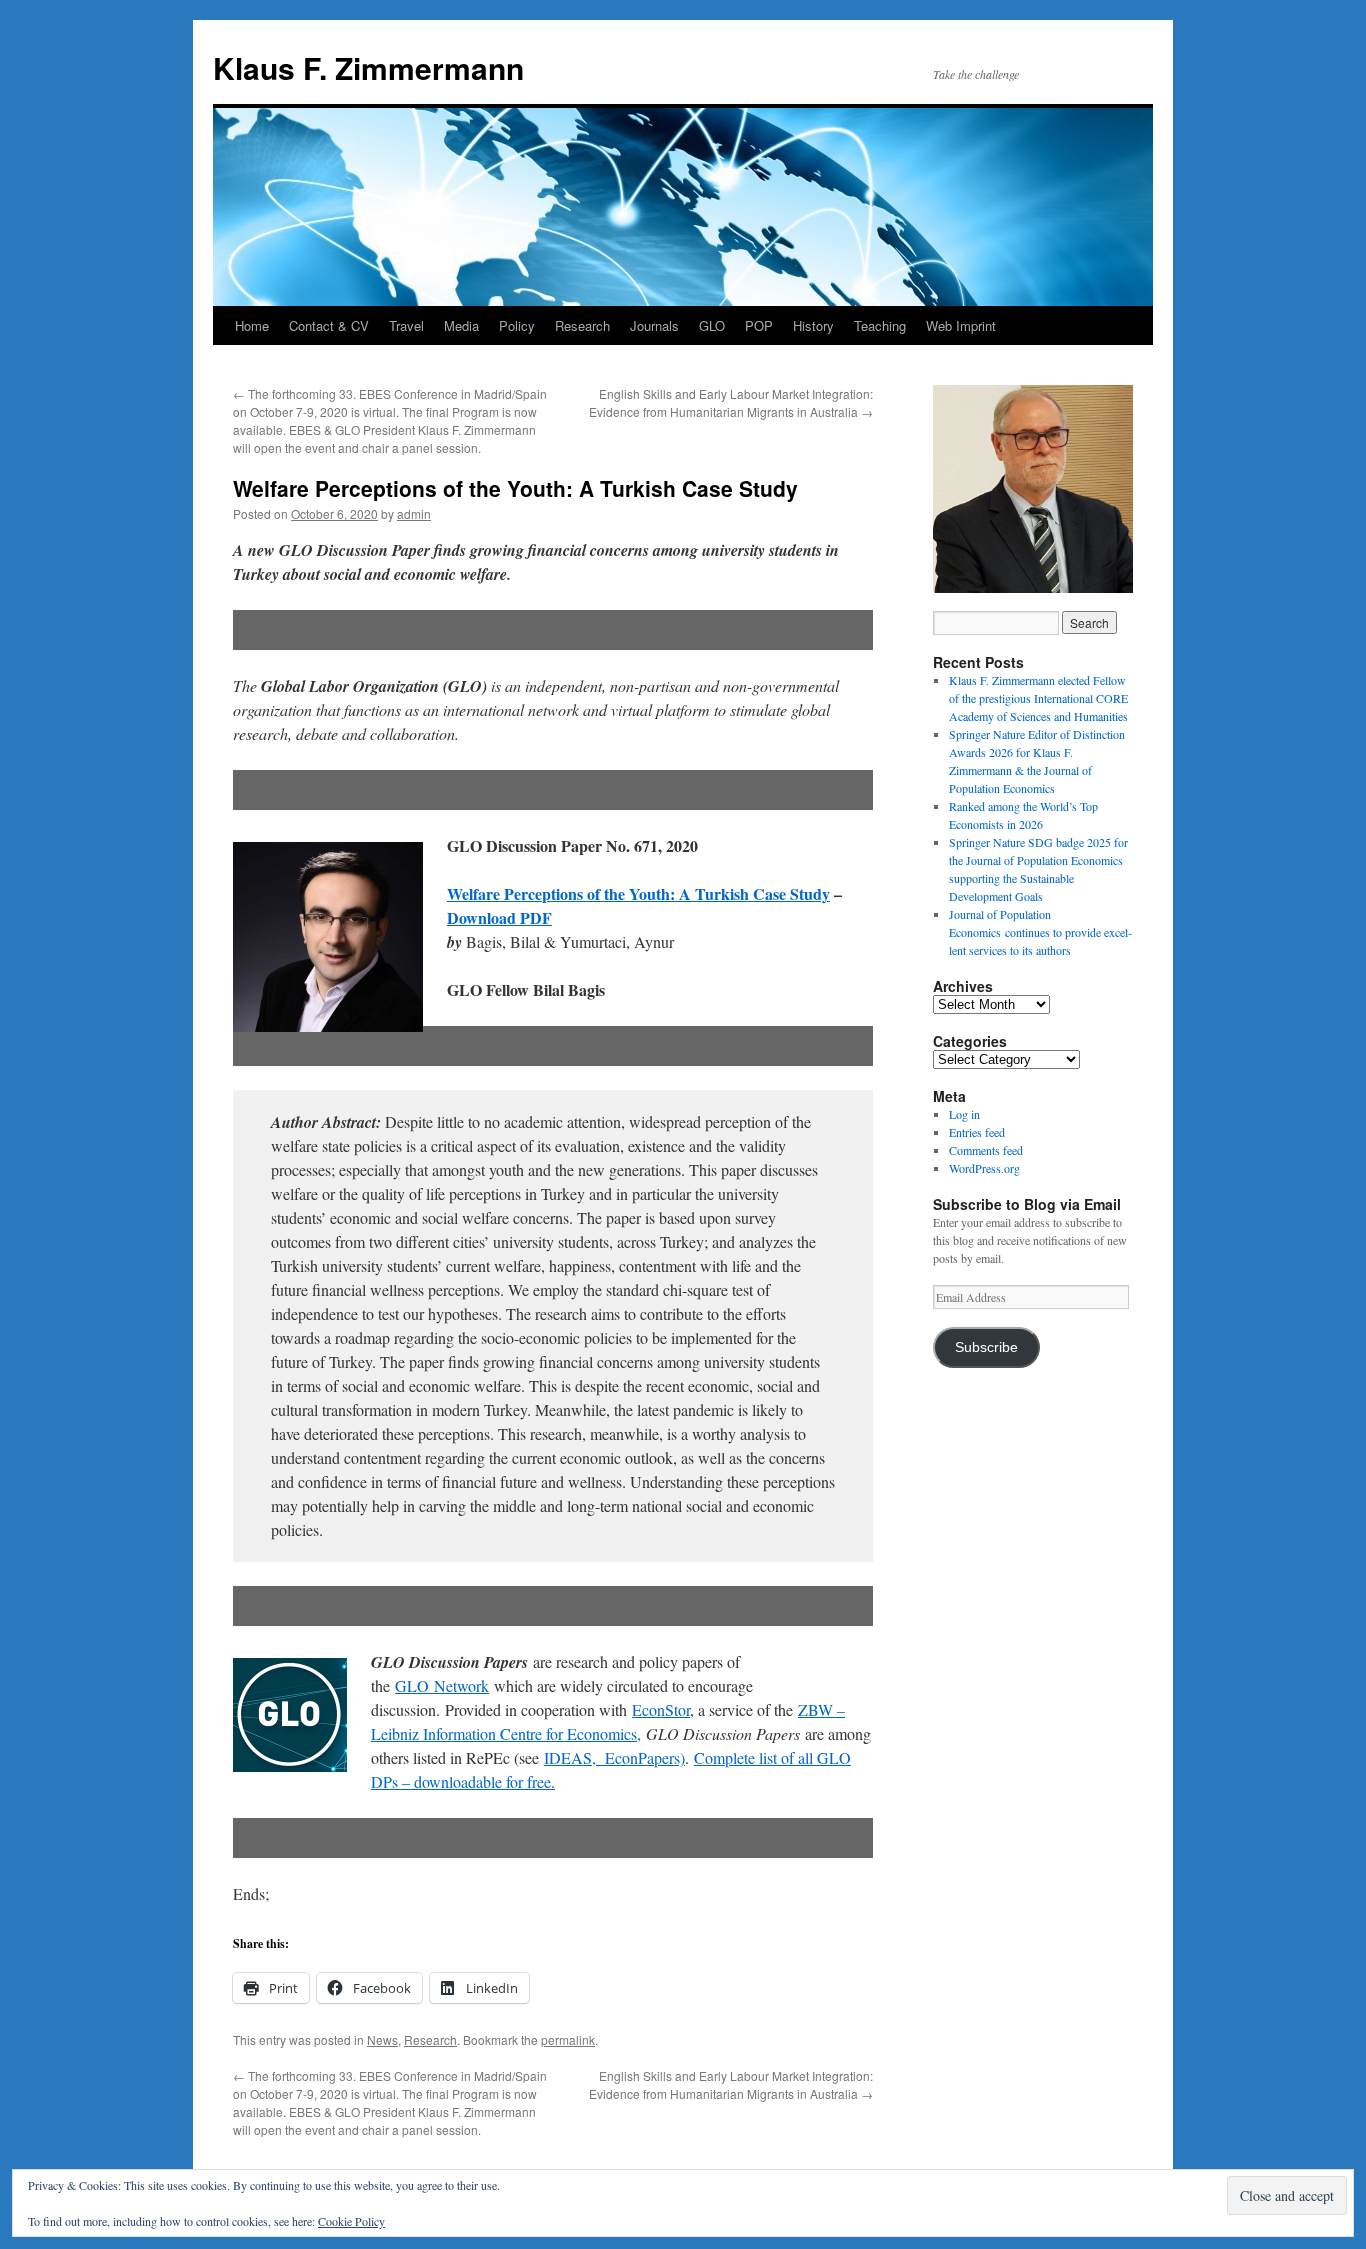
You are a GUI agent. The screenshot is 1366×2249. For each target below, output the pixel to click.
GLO (712, 325)
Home (252, 325)
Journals (654, 325)
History (813, 325)
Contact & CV (329, 325)
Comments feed (986, 1150)
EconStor (661, 1709)
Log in (964, 1114)
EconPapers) (640, 1757)
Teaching (880, 325)
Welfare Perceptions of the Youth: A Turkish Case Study (638, 893)
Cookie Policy (351, 2221)
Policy (517, 325)
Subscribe (986, 1347)
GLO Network (442, 1685)
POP (759, 325)
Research (582, 325)
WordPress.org (984, 1168)
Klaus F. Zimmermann (368, 67)
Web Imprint (961, 325)
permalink (568, 2039)
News (382, 2039)
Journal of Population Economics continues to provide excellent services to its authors (1040, 932)
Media (461, 325)
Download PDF (499, 917)
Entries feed (977, 1132)
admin (414, 513)
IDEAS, (570, 1757)
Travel (406, 325)
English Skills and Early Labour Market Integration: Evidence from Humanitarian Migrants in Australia (731, 402)
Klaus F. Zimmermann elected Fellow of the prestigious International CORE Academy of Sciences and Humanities (1038, 698)
